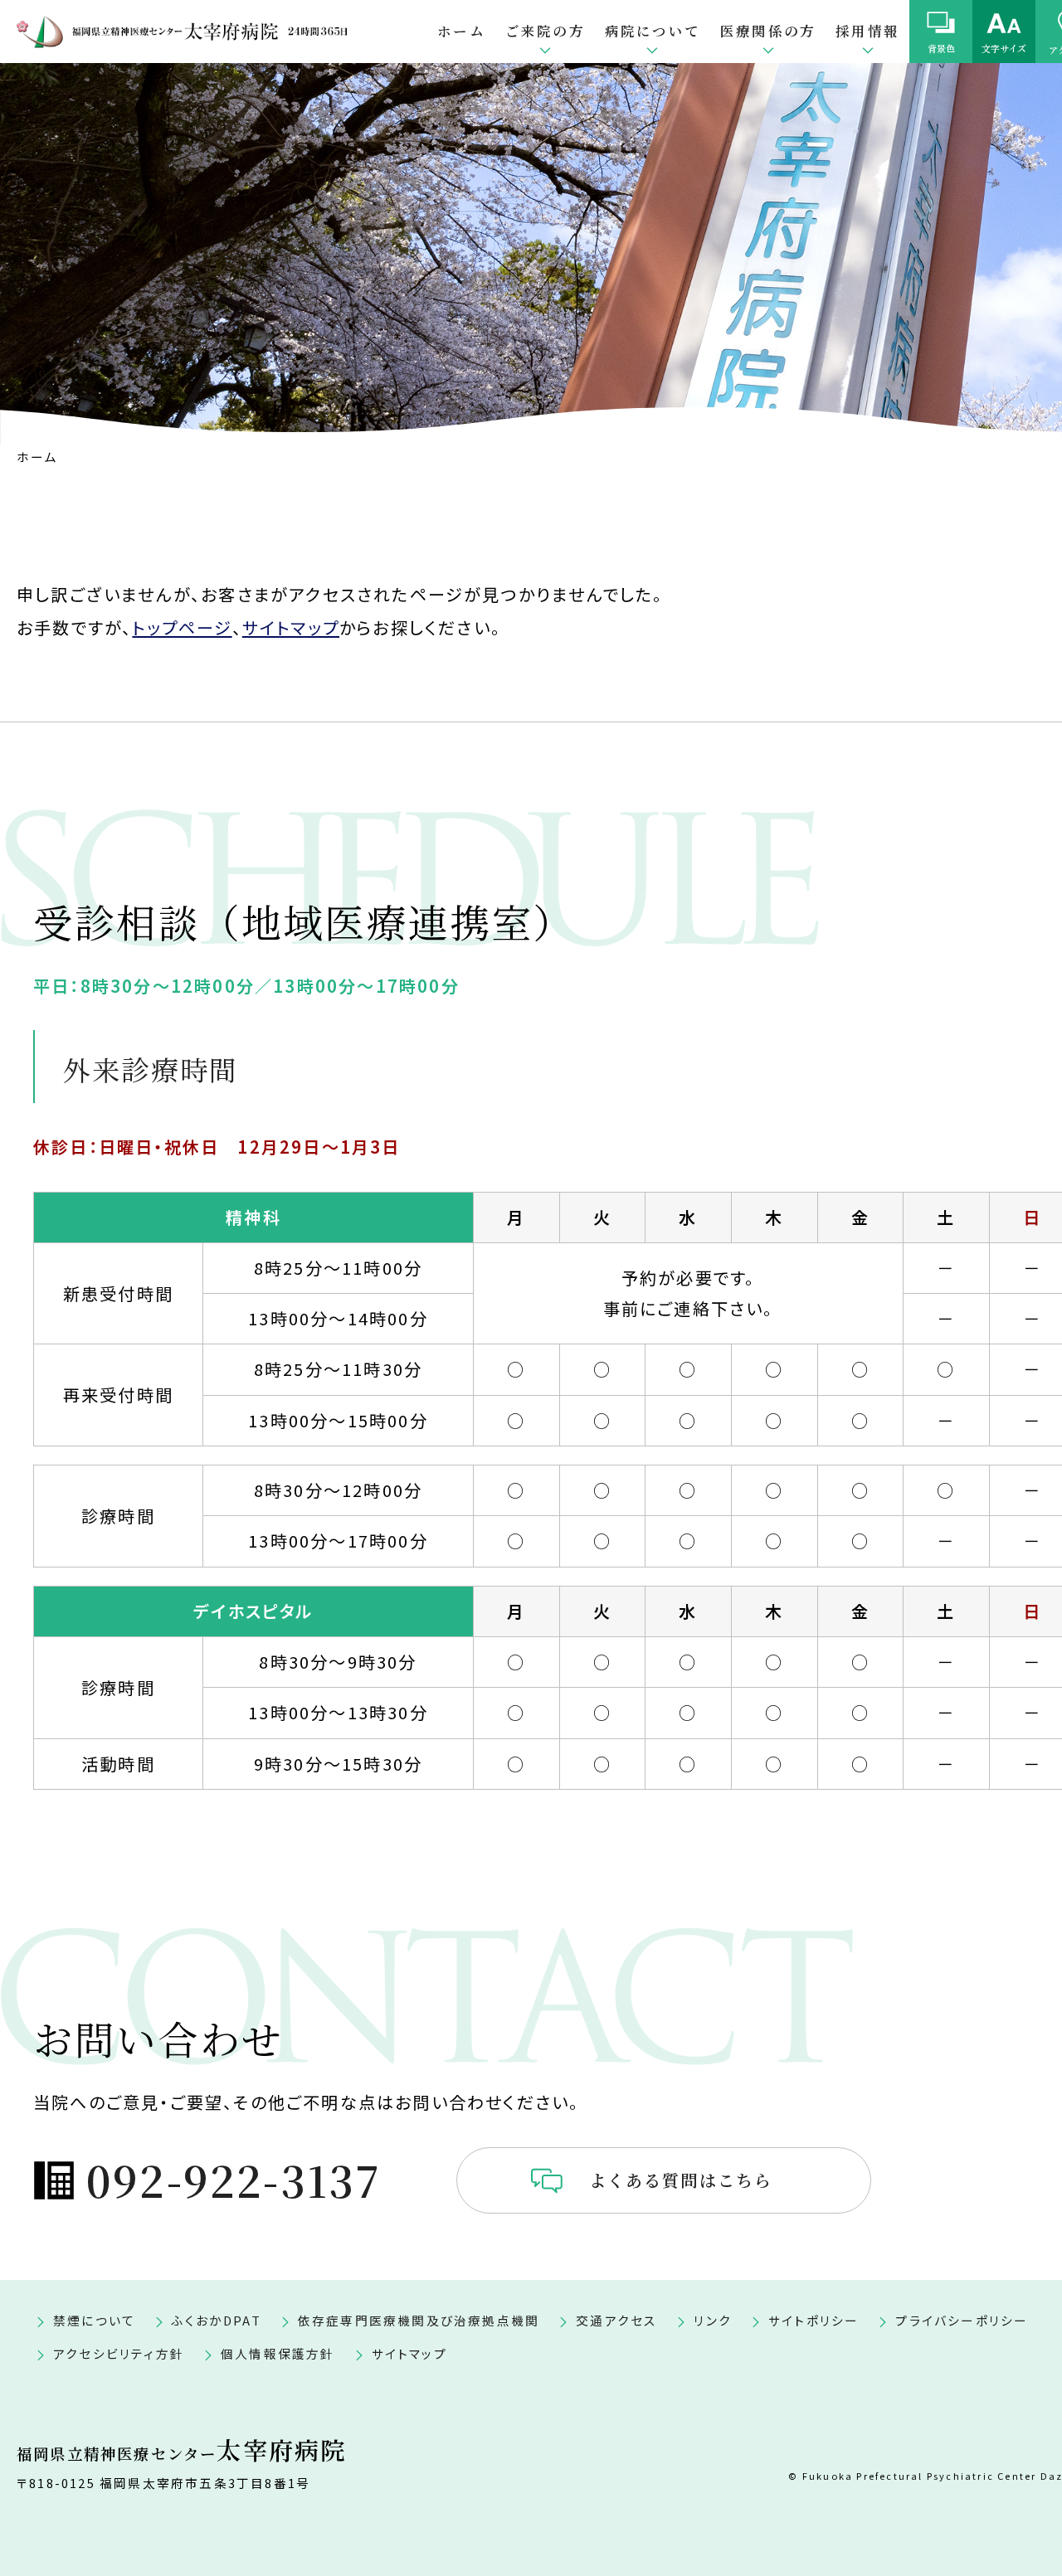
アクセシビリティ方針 (119, 2353)
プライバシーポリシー (962, 2320)
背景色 (941, 48)
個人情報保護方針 (278, 2353)
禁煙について (94, 2320)
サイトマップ (291, 627)
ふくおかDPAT (217, 2320)
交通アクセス (616, 2320)
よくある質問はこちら (681, 2180)
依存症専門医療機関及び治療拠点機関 (419, 2320)
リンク (713, 2320)
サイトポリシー (814, 2320)
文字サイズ (1004, 48)
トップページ (182, 627)
